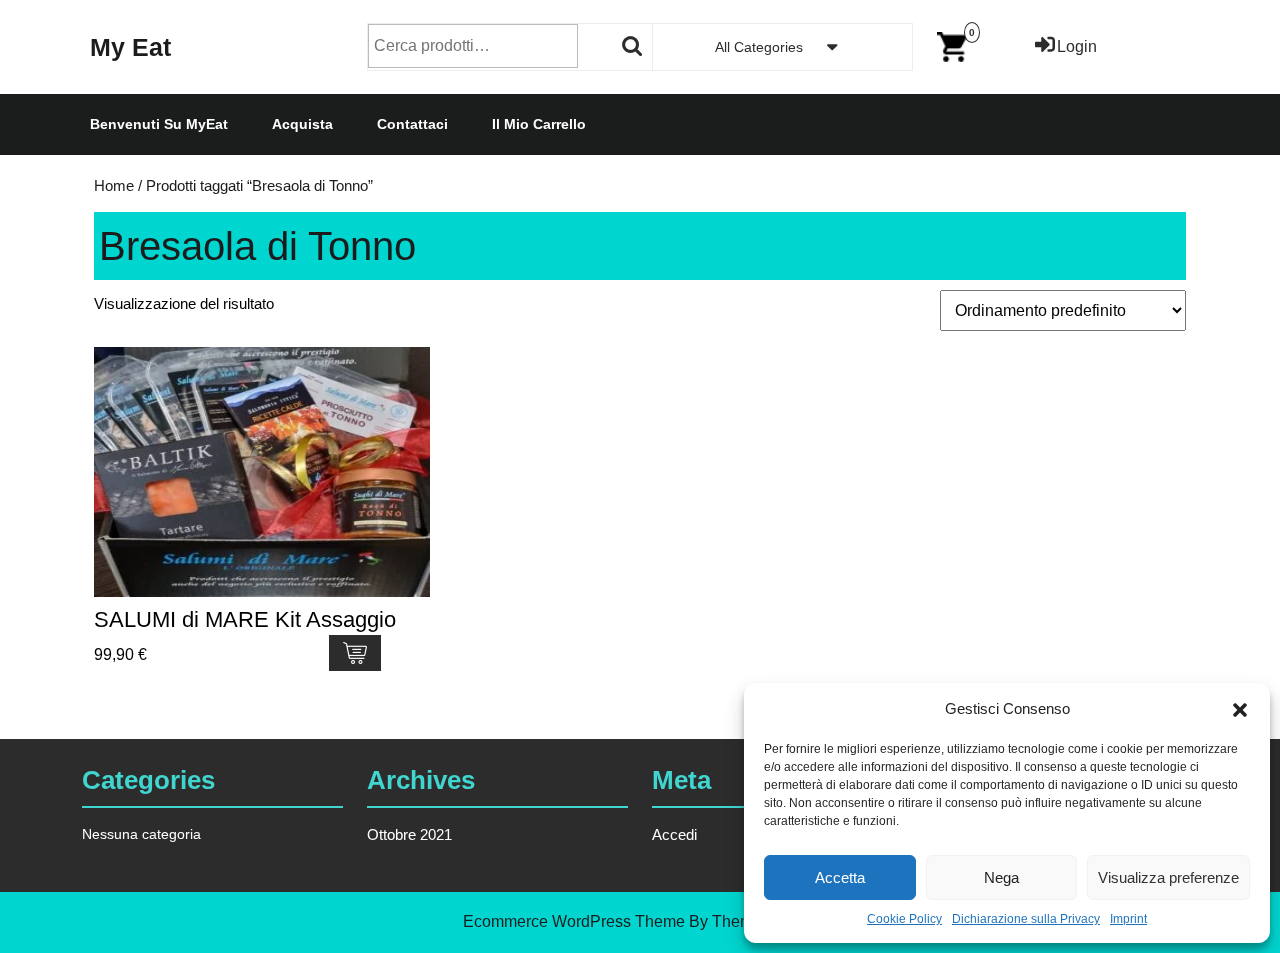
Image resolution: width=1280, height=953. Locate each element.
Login (1077, 46)
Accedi (674, 834)
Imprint (1128, 919)
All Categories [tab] (759, 47)
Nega (1001, 877)
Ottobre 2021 (409, 834)
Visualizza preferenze (1168, 877)
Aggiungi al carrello (355, 653)
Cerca (633, 46)
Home (114, 186)
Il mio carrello (539, 124)
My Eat (130, 47)
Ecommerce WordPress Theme (574, 921)
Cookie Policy (904, 919)
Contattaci (412, 124)
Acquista (302, 124)
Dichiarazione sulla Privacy (1026, 919)
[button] (1240, 709)
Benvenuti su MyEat (159, 124)
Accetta (840, 877)
